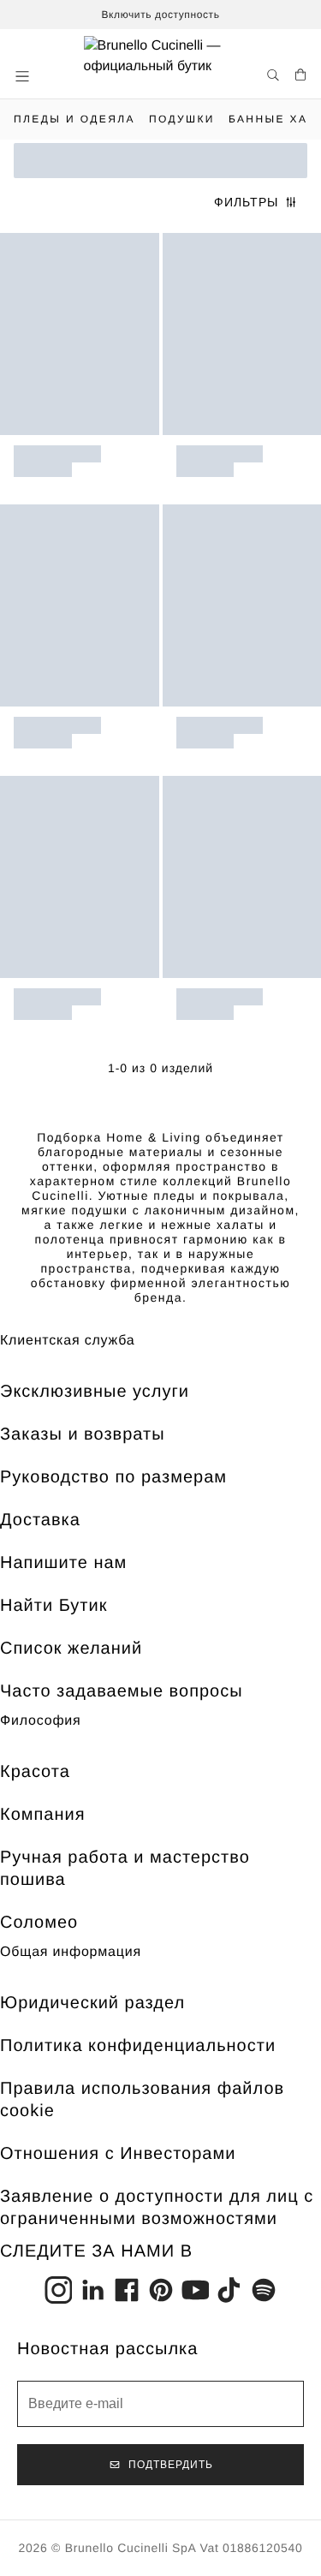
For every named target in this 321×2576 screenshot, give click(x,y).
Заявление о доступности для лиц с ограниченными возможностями (157, 2208)
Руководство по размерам (113, 1477)
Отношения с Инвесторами (118, 2154)
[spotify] (264, 2290)
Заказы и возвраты (83, 1434)
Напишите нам (63, 1563)
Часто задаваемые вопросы (122, 1691)
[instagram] (58, 2290)
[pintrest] (161, 2290)
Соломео (39, 1923)
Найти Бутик (53, 1606)
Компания (43, 1815)
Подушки (182, 119)
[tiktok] (229, 2290)
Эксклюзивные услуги (95, 1392)
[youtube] (195, 2290)
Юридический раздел (92, 2003)
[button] (24, 76)
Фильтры (246, 202)
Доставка (40, 1520)
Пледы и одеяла (74, 119)
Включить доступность (160, 15)
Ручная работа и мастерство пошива (125, 1869)
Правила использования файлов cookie (142, 2100)
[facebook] (127, 2290)
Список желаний (71, 1649)
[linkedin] (92, 2290)
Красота (35, 1772)
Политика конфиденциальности (138, 2046)
